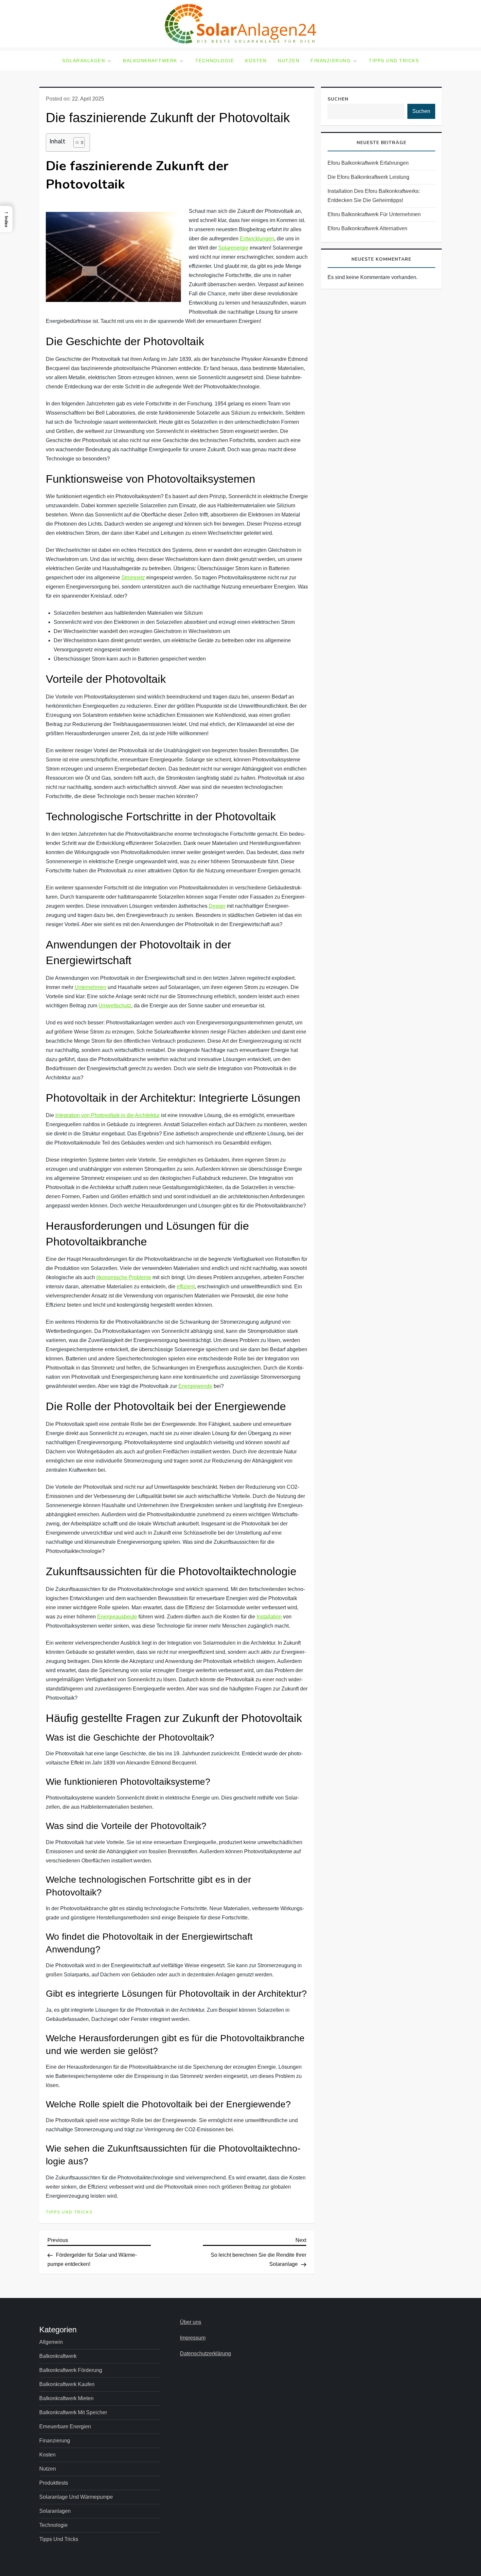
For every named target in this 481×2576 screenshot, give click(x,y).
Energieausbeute (117, 1617)
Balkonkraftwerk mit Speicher (73, 2412)
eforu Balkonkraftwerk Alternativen (367, 228)
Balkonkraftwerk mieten (66, 2398)
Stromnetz (133, 578)
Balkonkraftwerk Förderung (71, 2370)
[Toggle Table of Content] (76, 142)
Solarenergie (233, 248)
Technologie (215, 61)
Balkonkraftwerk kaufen (67, 2384)
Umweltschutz (115, 1006)
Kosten (256, 61)
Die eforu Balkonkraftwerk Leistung (368, 177)
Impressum (193, 2338)
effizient (186, 1287)
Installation (269, 1617)
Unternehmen (90, 987)
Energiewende (195, 1386)
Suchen (338, 99)
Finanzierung (331, 61)
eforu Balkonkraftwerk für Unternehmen (374, 214)
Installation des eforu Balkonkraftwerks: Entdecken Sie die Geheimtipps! (374, 196)
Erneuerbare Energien (65, 2427)
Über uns (191, 2322)
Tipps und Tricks (394, 61)
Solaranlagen (84, 61)
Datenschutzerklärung (205, 2353)
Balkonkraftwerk (150, 61)
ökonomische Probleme (124, 1277)
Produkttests (54, 2483)
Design (217, 906)
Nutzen (289, 61)
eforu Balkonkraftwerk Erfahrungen (368, 163)
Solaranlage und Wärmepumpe (76, 2497)
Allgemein (51, 2342)
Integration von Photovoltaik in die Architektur (107, 1115)
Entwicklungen (257, 239)
